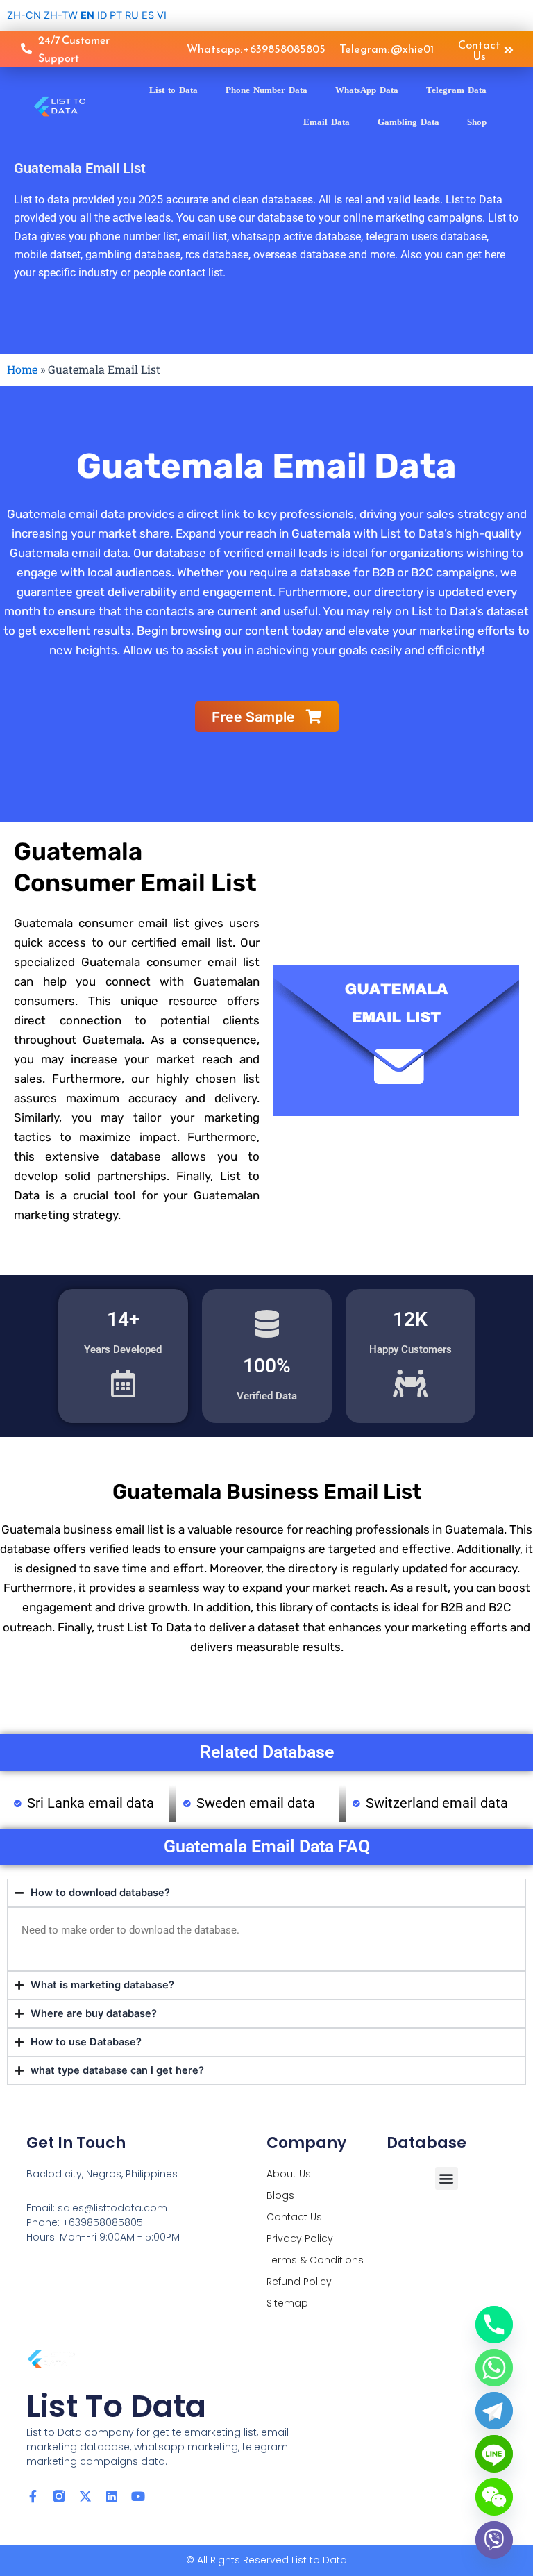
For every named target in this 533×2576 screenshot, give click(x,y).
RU (132, 15)
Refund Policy (299, 2282)
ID (102, 15)
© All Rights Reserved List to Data (266, 2560)
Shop (477, 122)
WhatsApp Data (367, 90)
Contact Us (294, 2217)
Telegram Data (456, 90)
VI (162, 15)
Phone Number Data (266, 90)
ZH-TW (61, 15)
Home (22, 369)
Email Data (327, 122)
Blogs (280, 2195)
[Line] (494, 2454)
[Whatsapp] (494, 2368)
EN (87, 15)
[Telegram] (494, 2411)
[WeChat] (494, 2497)
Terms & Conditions (315, 2260)
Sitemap (287, 2303)
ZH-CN (24, 15)
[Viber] (494, 2540)
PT (116, 15)
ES (148, 15)
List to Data (174, 90)
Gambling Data (408, 122)
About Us (289, 2174)
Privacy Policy (300, 2238)
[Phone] (494, 2325)
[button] (447, 2178)
